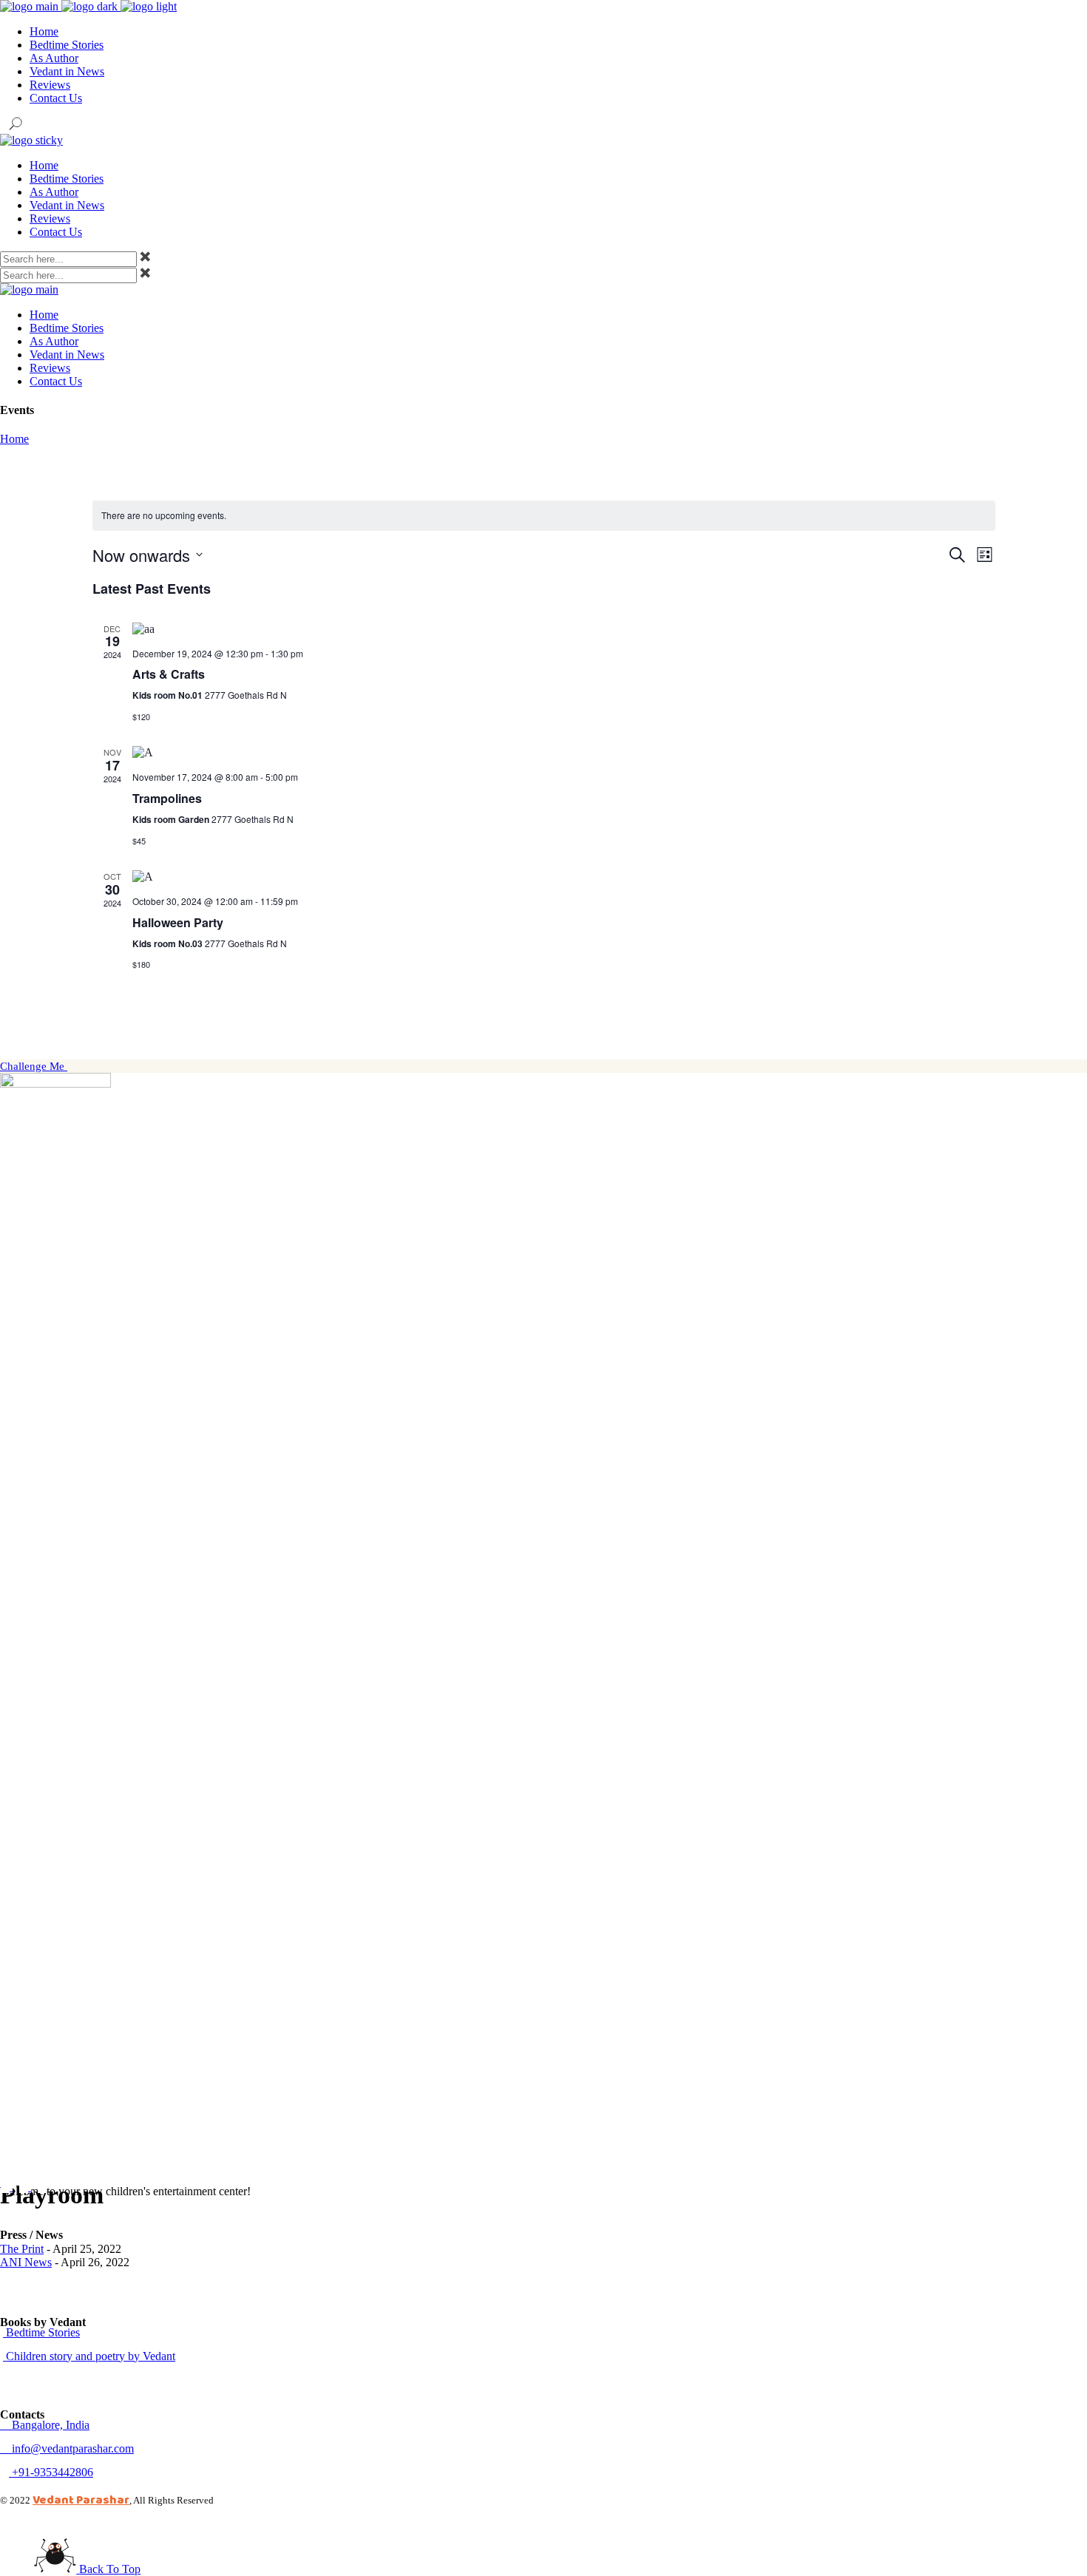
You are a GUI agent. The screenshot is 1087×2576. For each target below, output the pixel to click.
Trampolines (167, 798)
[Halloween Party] (564, 877)
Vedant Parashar (81, 2499)
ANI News (26, 2262)
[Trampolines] (564, 753)
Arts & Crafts (169, 674)
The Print (22, 2249)
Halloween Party (178, 922)
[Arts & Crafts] (564, 629)
